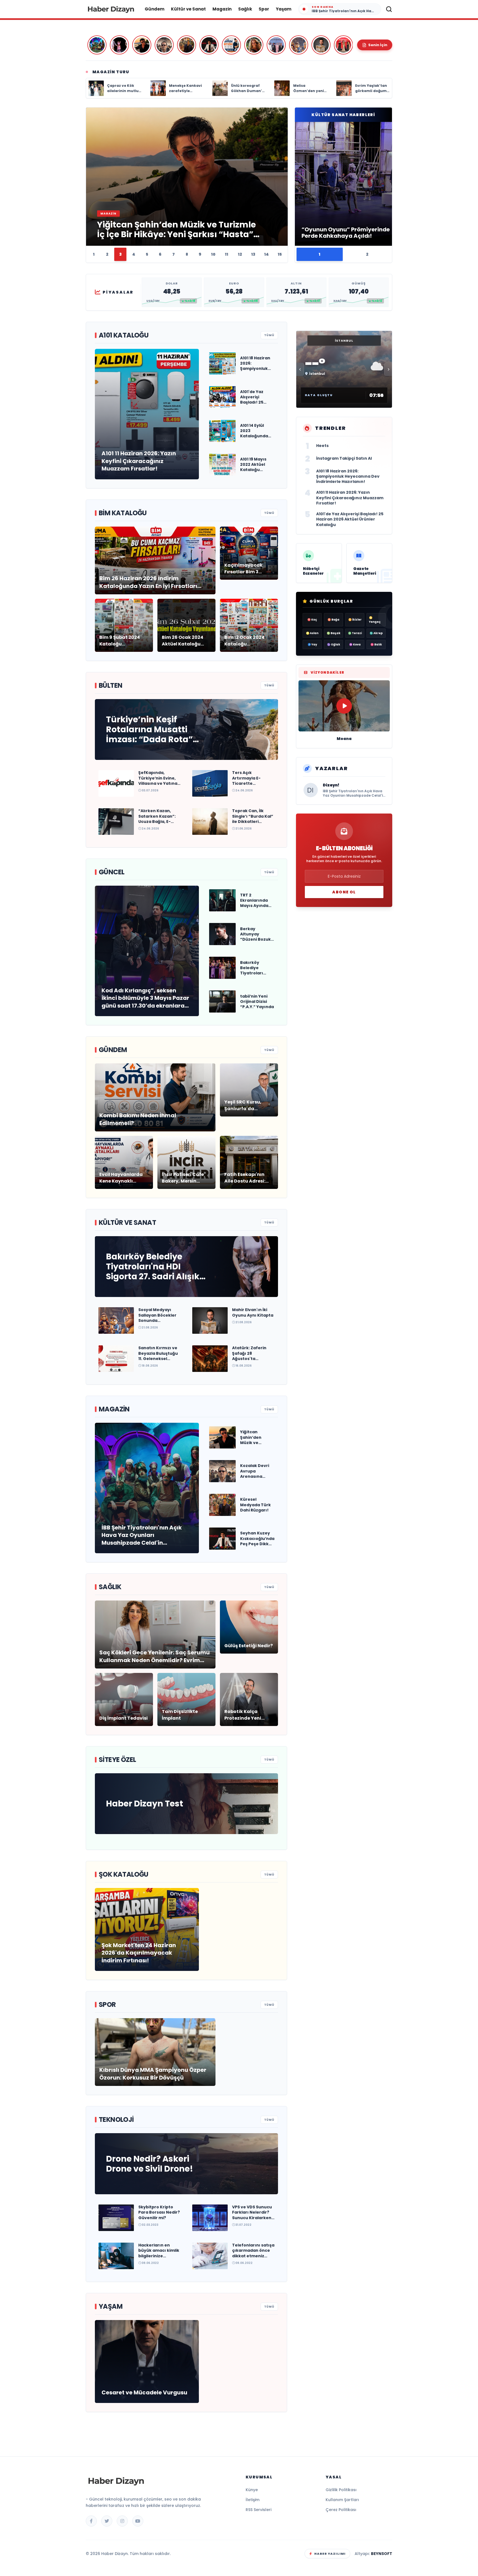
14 (267, 254)
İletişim (253, 2500)
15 (280, 254)
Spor (264, 9)
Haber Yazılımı (330, 2554)
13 (253, 254)
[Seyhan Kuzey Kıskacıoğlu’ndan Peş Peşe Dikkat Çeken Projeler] (209, 45)
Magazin (222, 9)
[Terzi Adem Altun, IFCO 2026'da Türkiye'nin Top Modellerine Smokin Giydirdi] (276, 45)
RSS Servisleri (259, 2510)
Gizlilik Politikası (341, 2490)
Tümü (269, 335)
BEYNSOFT (382, 2554)
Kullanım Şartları (342, 2500)
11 (227, 254)
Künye (252, 2490)
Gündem (154, 9)
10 (213, 254)
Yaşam (284, 9)
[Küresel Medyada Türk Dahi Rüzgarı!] (187, 45)
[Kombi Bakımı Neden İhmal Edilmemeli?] (231, 45)
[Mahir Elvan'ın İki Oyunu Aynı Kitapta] (321, 45)
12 (240, 254)
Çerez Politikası (341, 2510)
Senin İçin (378, 45)
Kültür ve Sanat (188, 9)
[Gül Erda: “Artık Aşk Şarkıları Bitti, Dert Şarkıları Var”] (254, 45)
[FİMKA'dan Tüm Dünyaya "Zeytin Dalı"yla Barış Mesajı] (343, 45)
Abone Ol (344, 892)
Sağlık (245, 9)
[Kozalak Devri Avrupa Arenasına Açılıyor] (164, 45)
